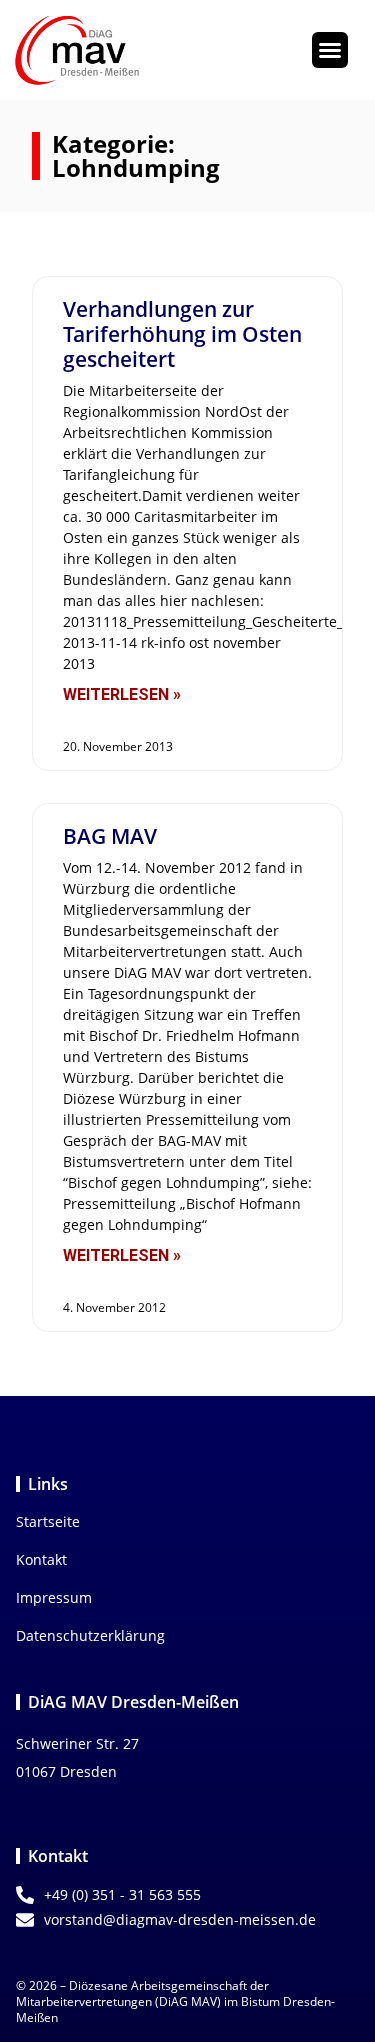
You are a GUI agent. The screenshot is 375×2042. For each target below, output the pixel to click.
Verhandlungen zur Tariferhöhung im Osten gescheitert (182, 334)
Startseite (48, 1521)
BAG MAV (110, 836)
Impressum (54, 1597)
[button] (330, 50)
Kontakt (41, 1559)
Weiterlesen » (122, 694)
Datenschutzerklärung (90, 1635)
